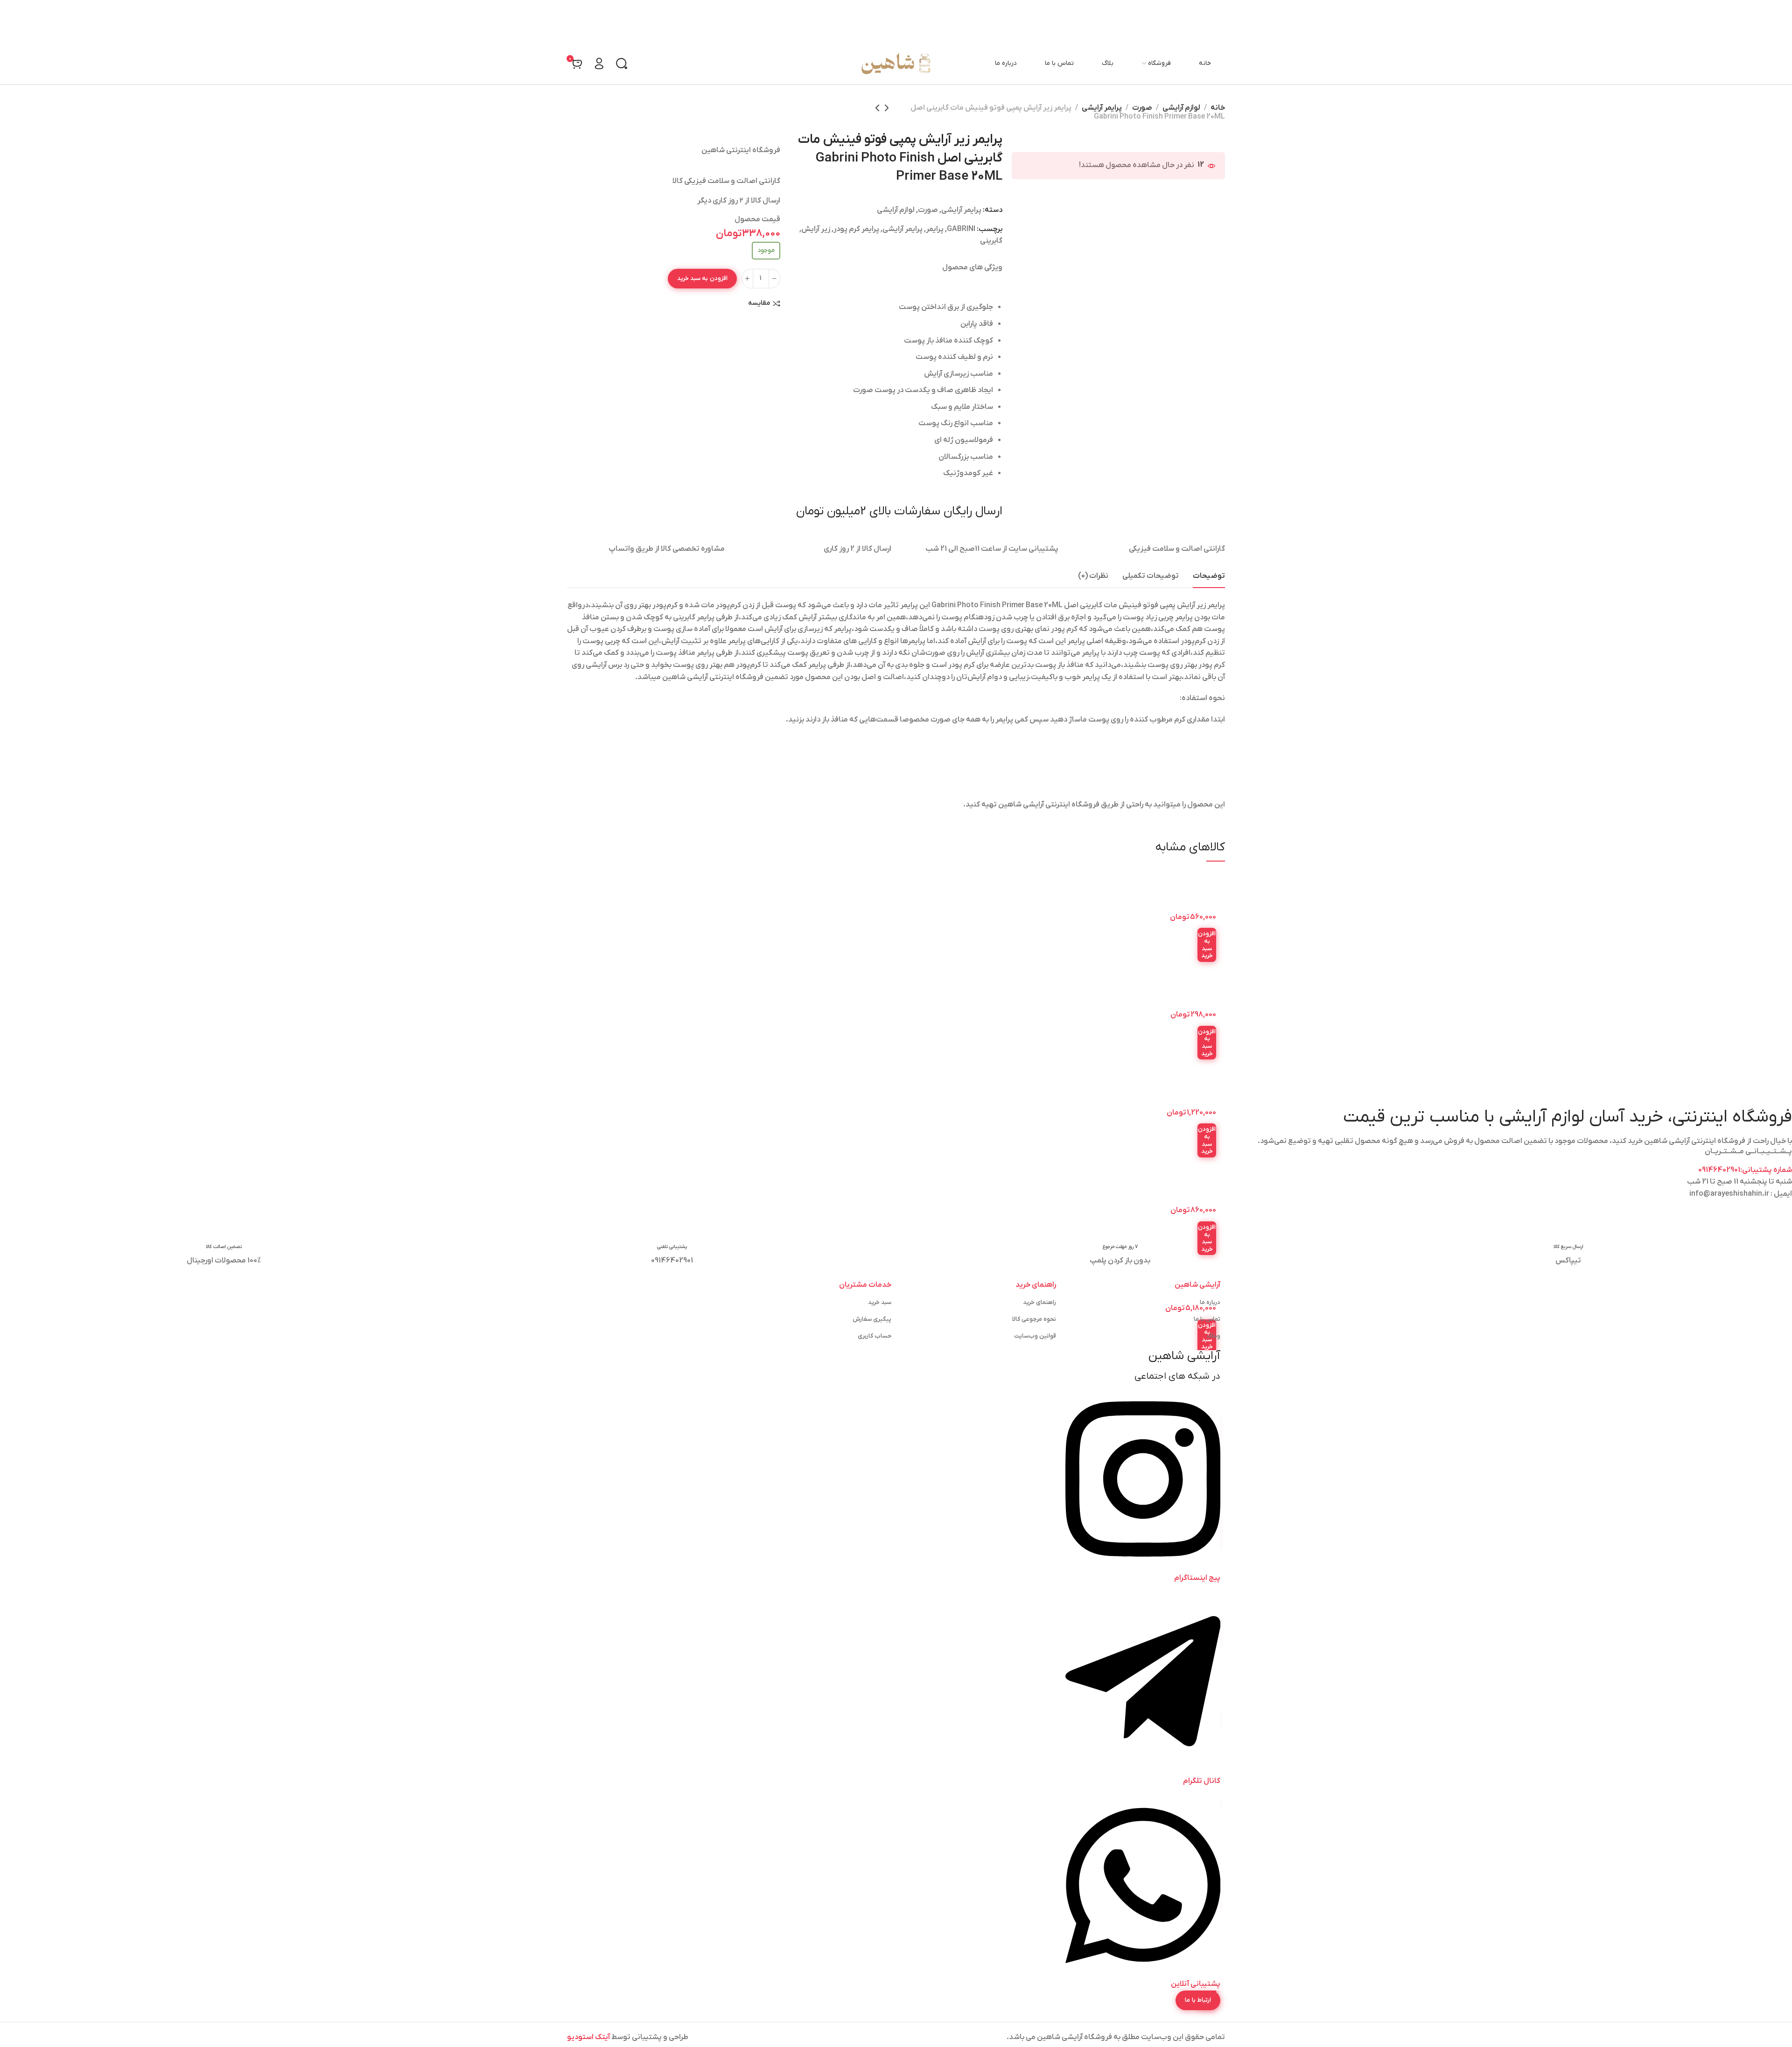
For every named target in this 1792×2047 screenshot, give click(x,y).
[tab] (1209, 576)
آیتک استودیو (588, 2037)
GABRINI (961, 229)
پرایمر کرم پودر (856, 229)
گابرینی (991, 241)
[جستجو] (622, 63)
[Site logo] (896, 63)
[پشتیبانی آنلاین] (1143, 1972)
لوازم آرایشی (1181, 108)
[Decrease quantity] (774, 279)
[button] (1207, 945)
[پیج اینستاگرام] (1143, 1566)
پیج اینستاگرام (1197, 1578)
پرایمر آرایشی (1102, 108)
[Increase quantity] (747, 279)
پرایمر (935, 229)
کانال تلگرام (1202, 1781)
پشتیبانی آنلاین (1196, 1984)
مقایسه (759, 304)
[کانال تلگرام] (1143, 1769)
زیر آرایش (816, 229)
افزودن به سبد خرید (702, 278)
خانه (1218, 108)
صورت (1142, 108)
